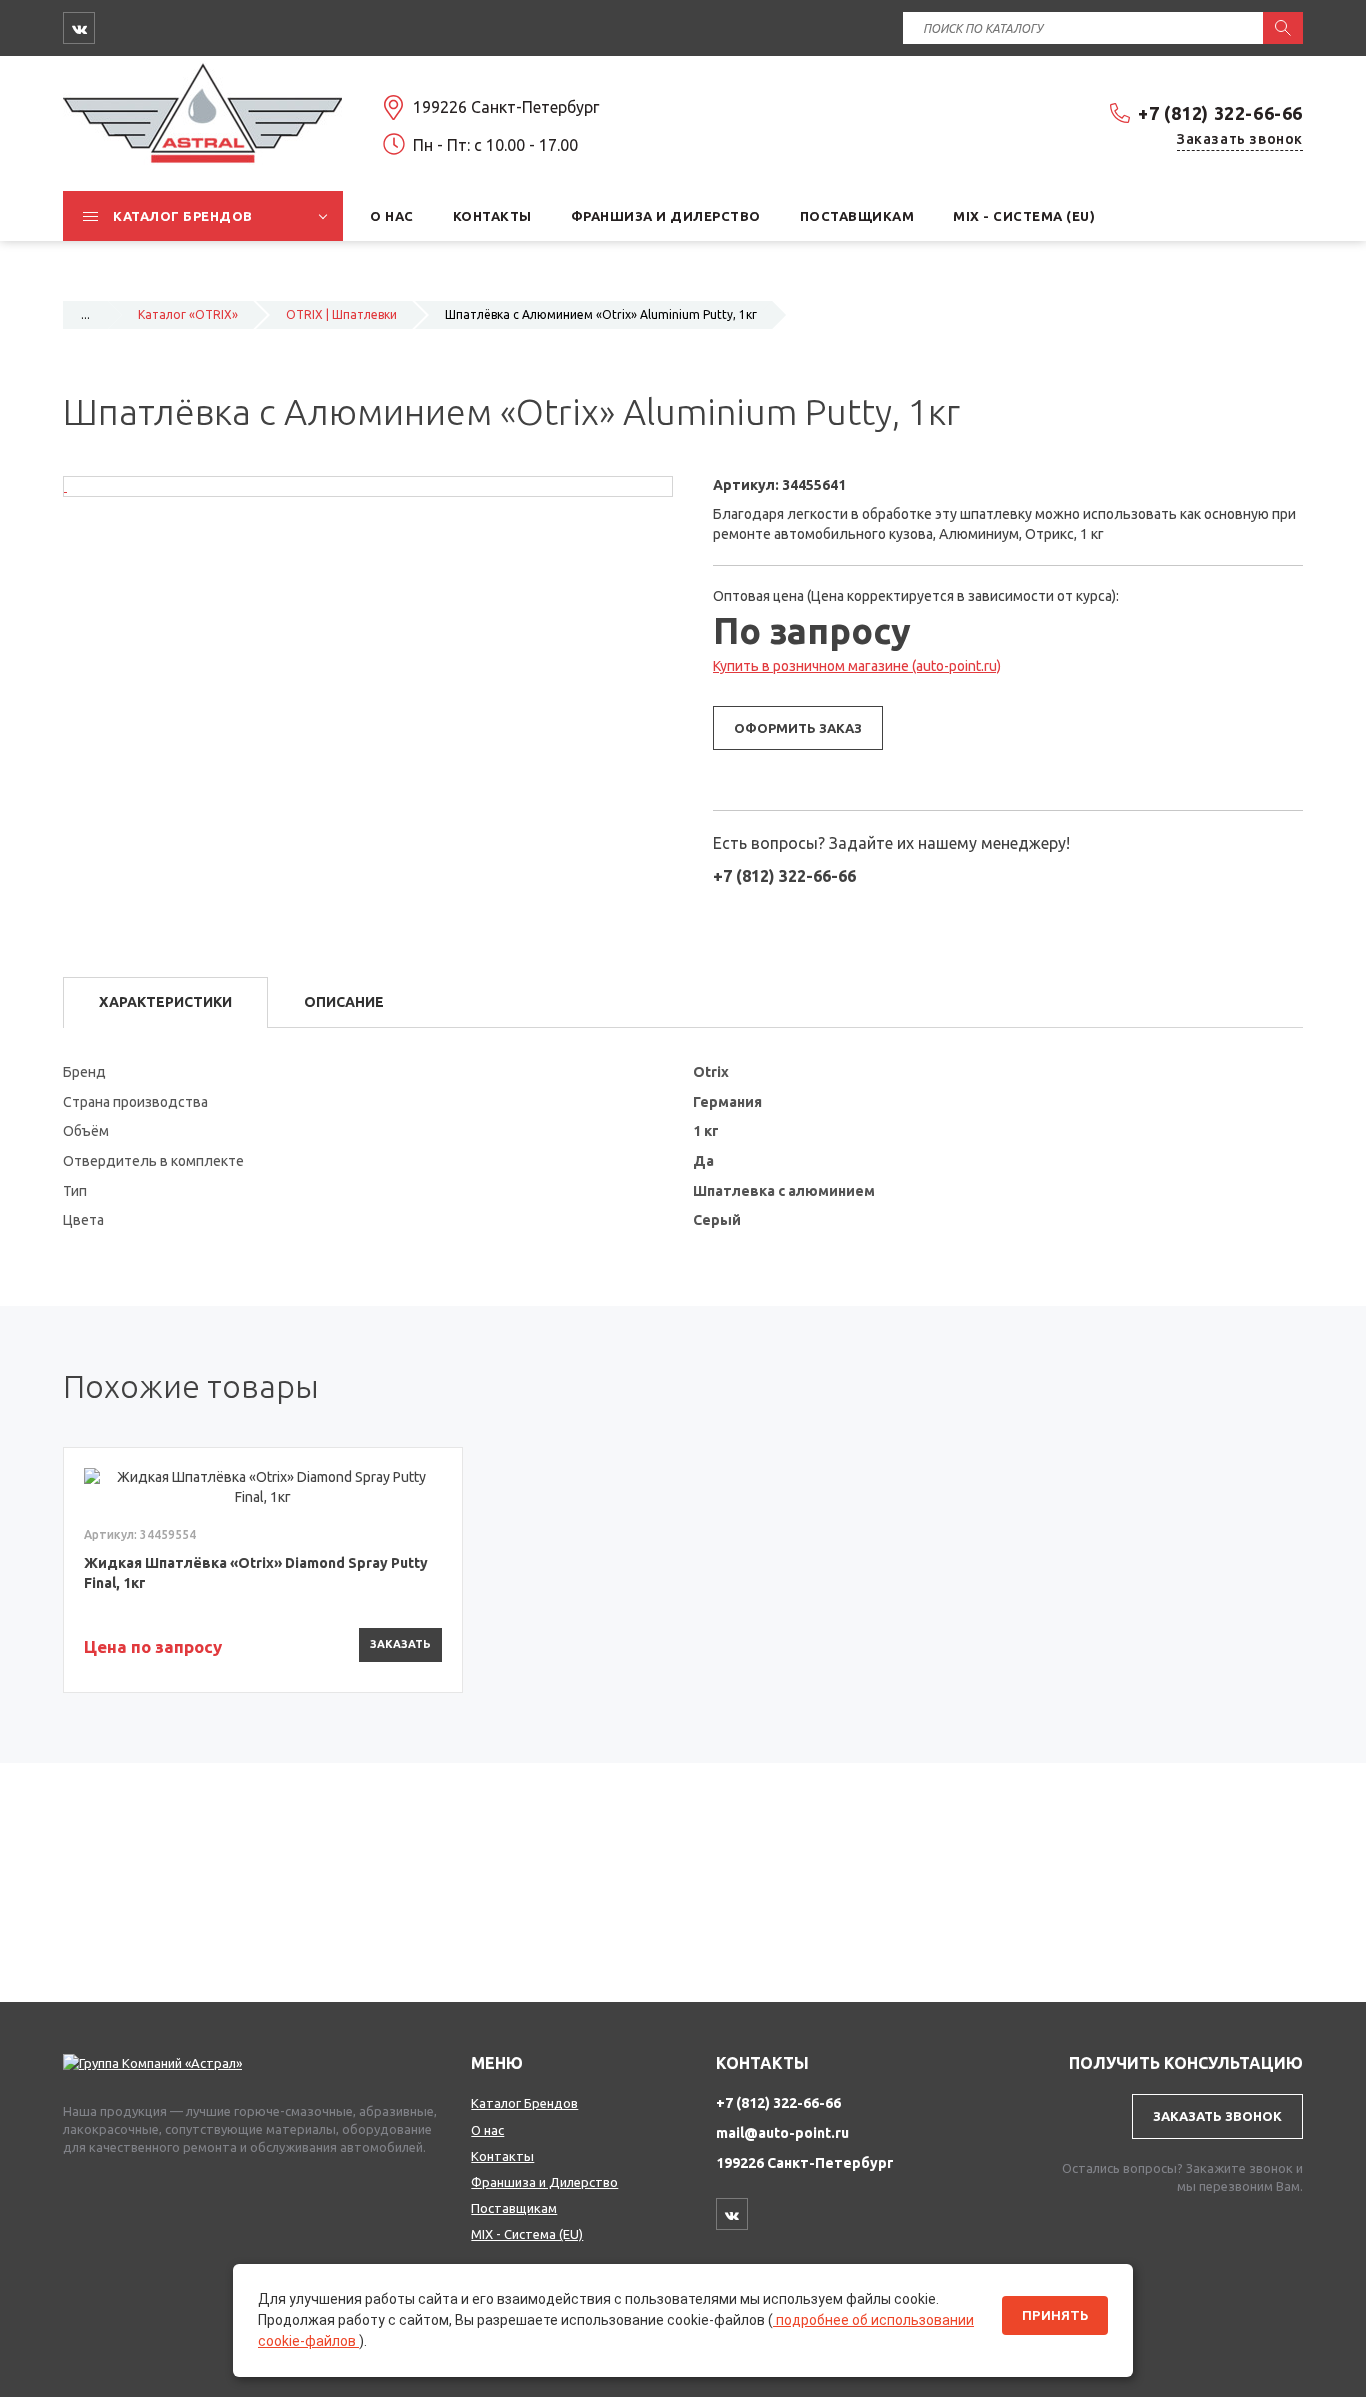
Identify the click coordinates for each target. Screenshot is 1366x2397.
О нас (487, 2130)
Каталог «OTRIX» (188, 314)
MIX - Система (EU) (527, 2234)
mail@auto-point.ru (782, 2133)
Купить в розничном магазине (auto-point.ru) (857, 666)
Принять (1055, 2315)
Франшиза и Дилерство (544, 2182)
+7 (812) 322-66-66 (1220, 113)
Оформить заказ (798, 728)
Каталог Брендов (524, 2103)
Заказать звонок (1240, 139)
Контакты (502, 2156)
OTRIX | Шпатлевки (341, 314)
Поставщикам (514, 2208)
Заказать (400, 1644)
